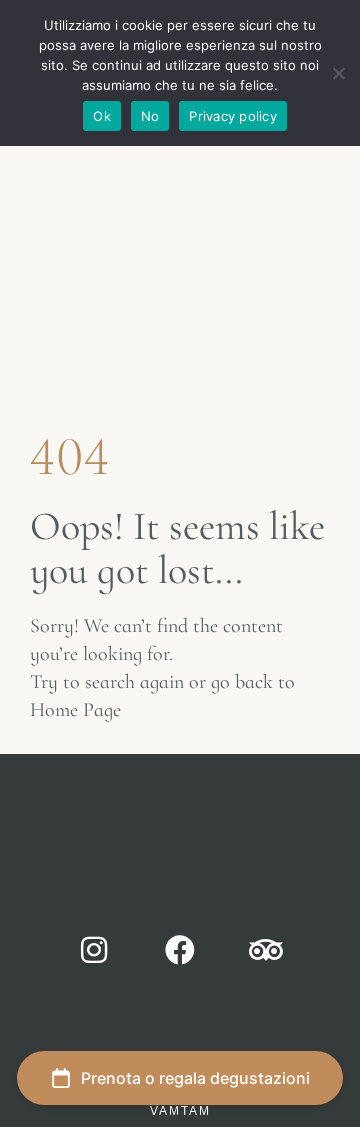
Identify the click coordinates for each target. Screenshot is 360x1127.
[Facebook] (180, 950)
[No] (337, 83)
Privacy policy (233, 116)
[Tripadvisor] (266, 950)
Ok (102, 116)
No (150, 116)
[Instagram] (94, 950)
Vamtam (180, 1111)
